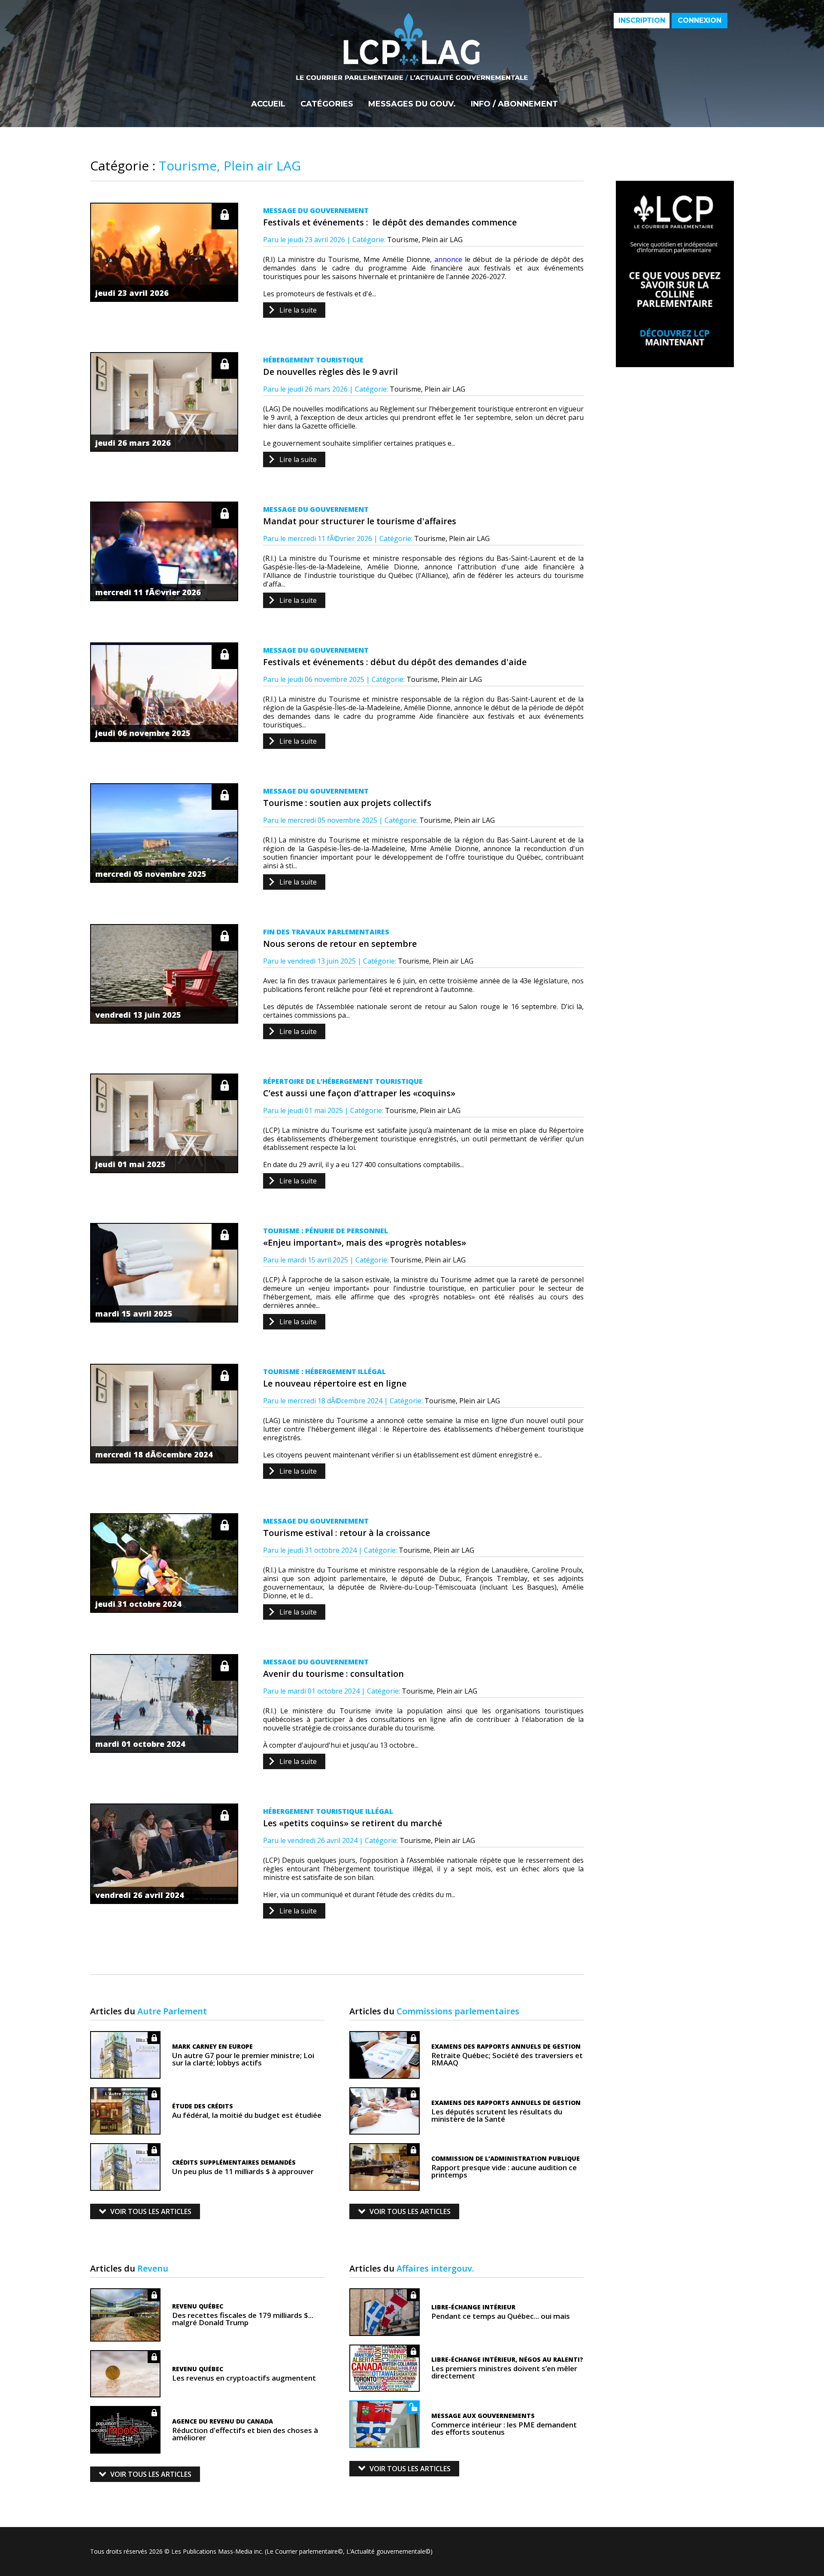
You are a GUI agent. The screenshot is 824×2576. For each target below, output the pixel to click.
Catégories (327, 104)
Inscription (642, 20)
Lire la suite (298, 310)
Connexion (700, 20)
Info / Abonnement (514, 104)
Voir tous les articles (151, 2211)
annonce (448, 259)
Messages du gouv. (412, 104)
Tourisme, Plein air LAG (425, 240)
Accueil (268, 104)
